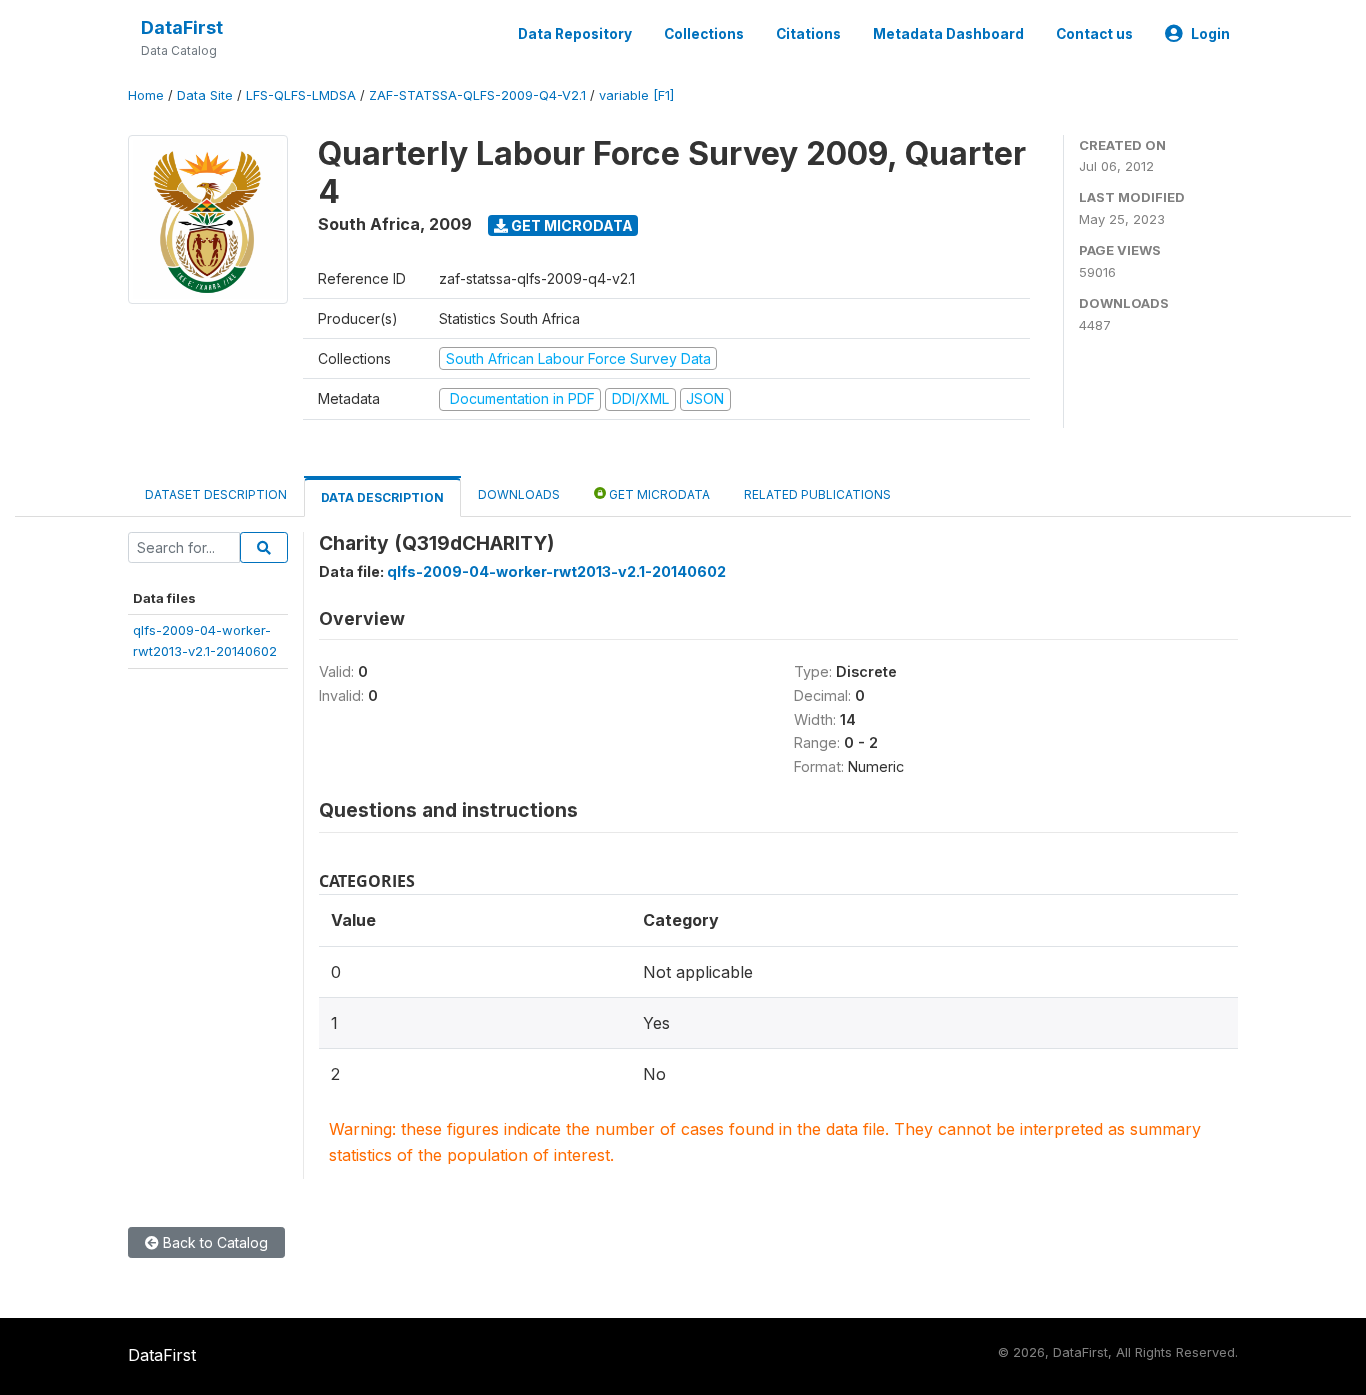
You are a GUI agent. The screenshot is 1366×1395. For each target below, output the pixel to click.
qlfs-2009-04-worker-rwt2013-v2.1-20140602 (556, 571)
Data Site (205, 95)
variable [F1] (636, 95)
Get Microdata (570, 225)
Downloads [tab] (519, 494)
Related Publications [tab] (817, 494)
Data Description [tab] (382, 497)
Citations (808, 34)
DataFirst (182, 27)
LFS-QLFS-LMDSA (301, 95)
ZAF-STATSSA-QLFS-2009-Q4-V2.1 (477, 95)
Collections (704, 34)
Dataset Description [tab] (216, 494)
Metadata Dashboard (948, 34)
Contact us (1094, 34)
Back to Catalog (213, 1242)
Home (146, 95)
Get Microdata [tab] (658, 494)
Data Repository (575, 34)
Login (1210, 34)
